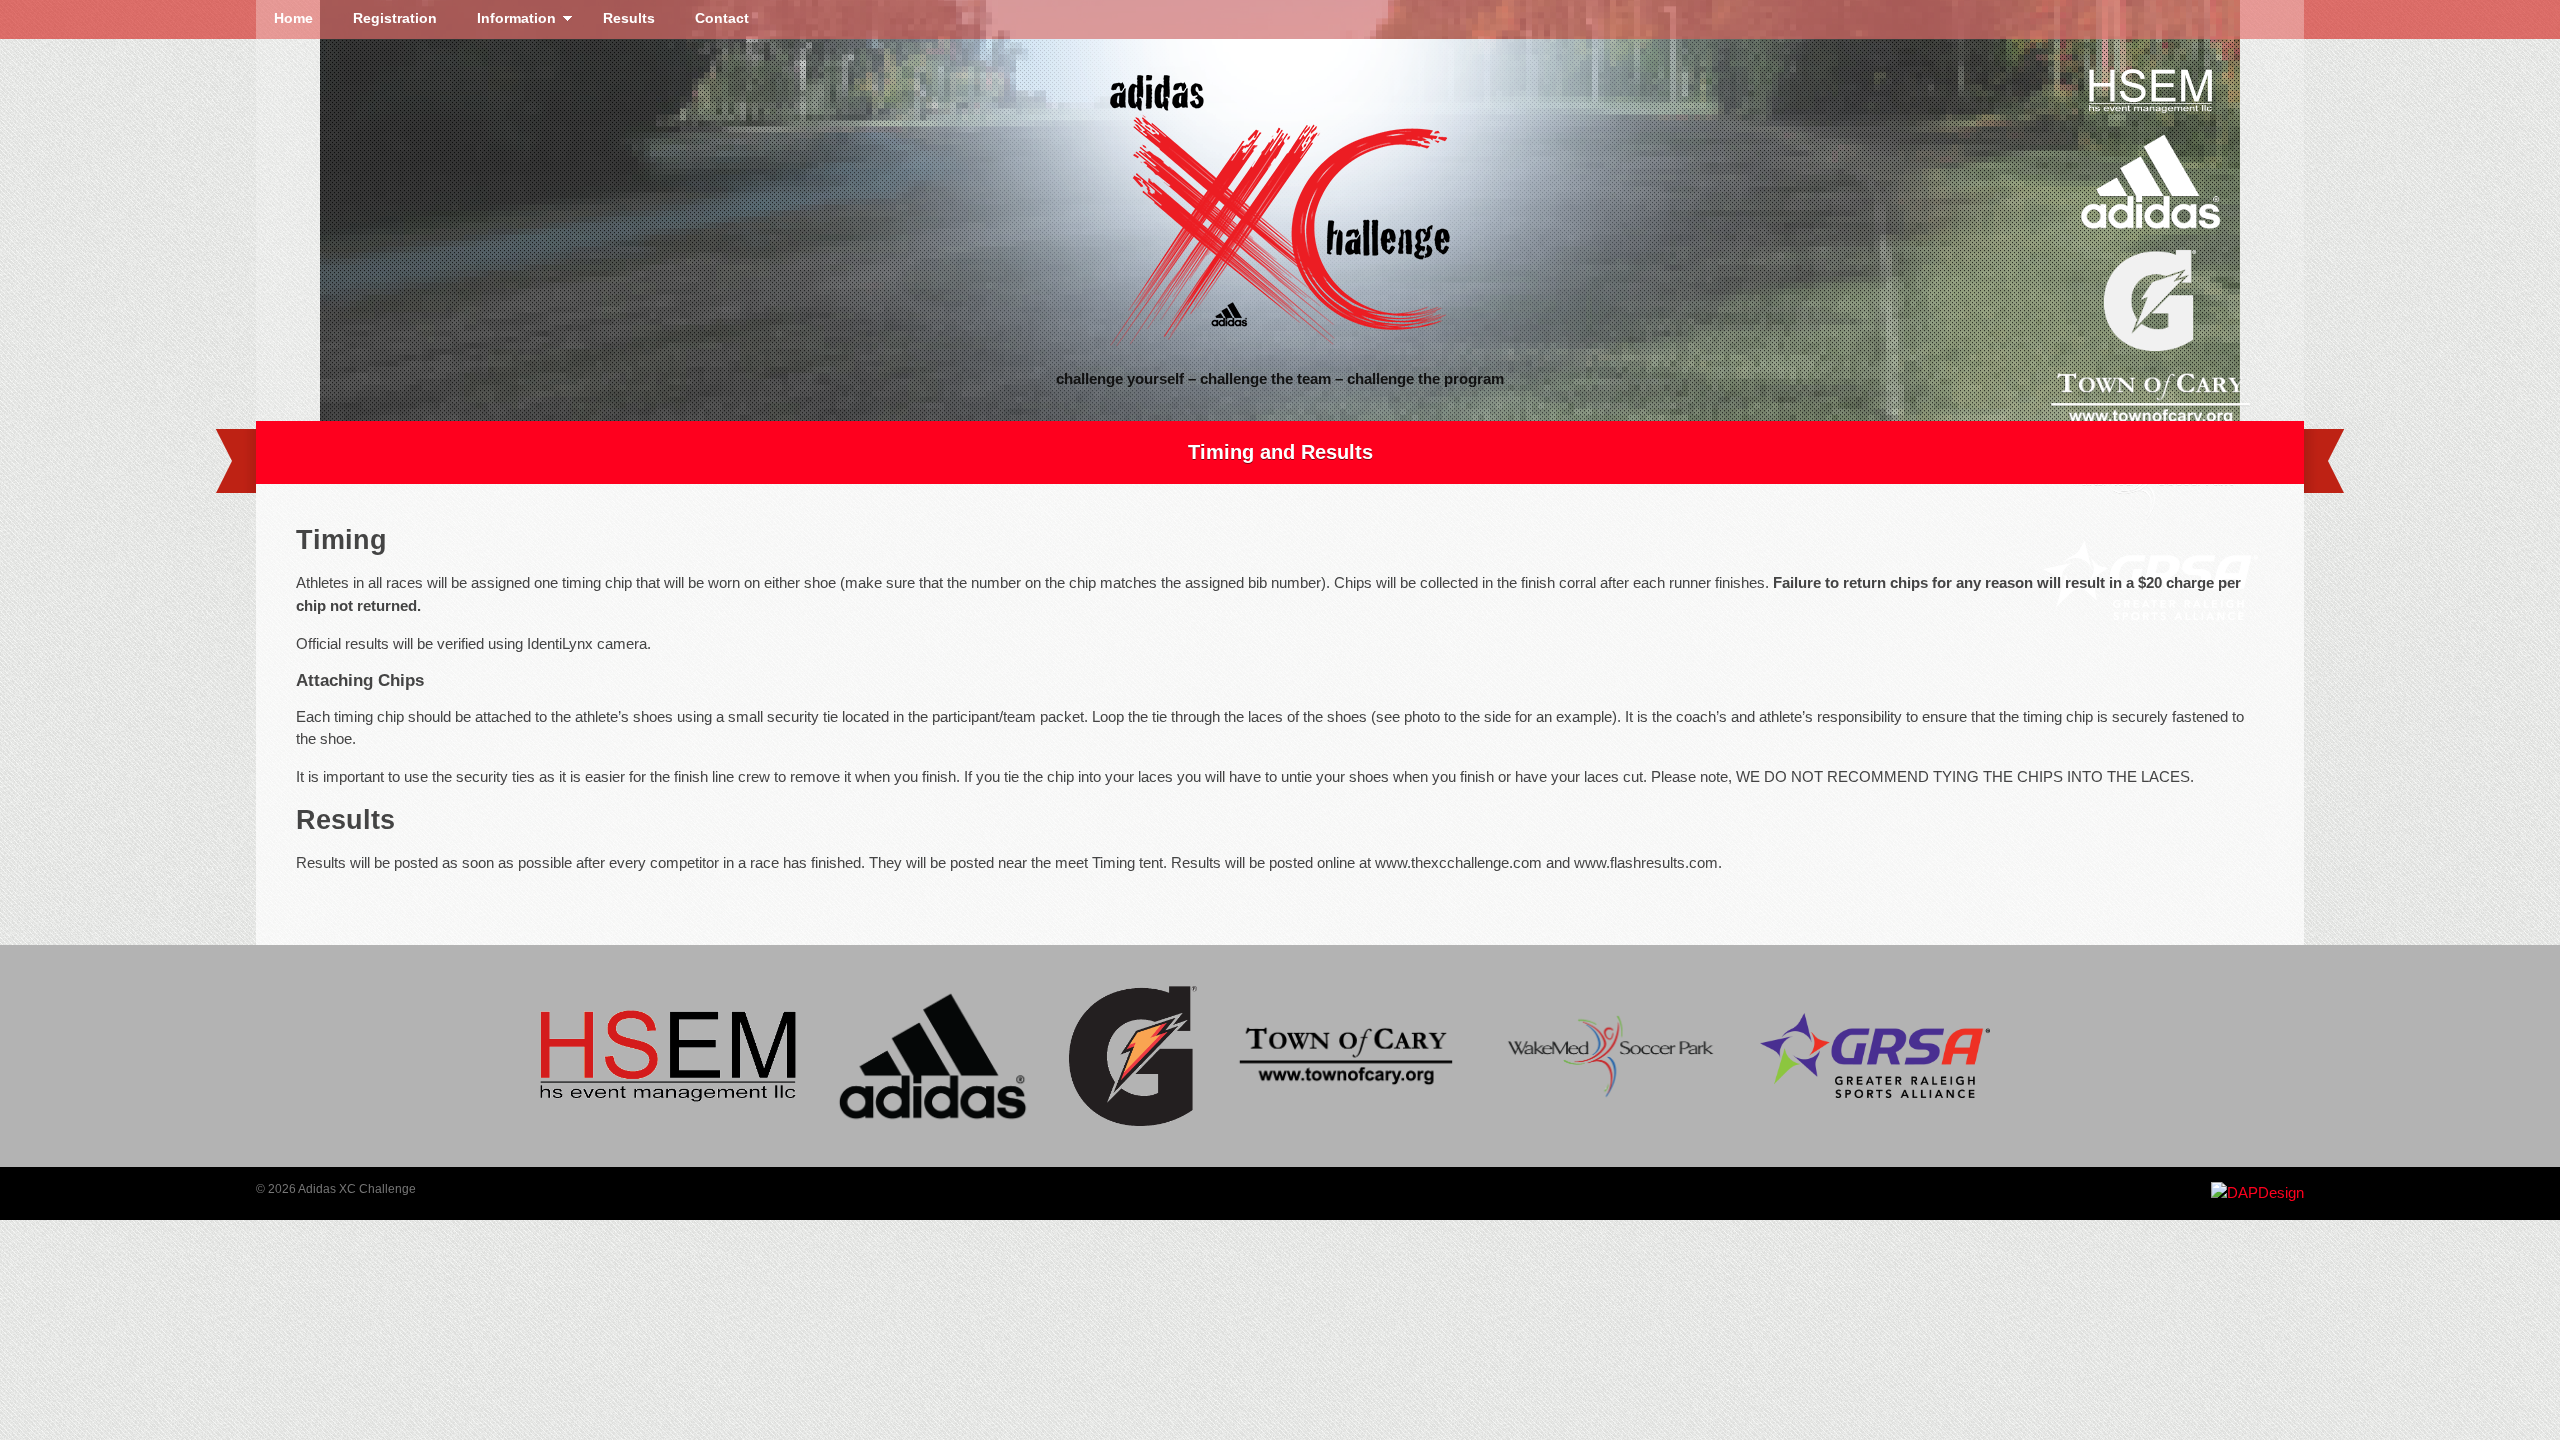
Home (293, 18)
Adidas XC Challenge (1280, 211)
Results (629, 18)
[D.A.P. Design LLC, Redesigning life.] (2257, 1192)
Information (507, 22)
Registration (395, 18)
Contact (722, 18)
